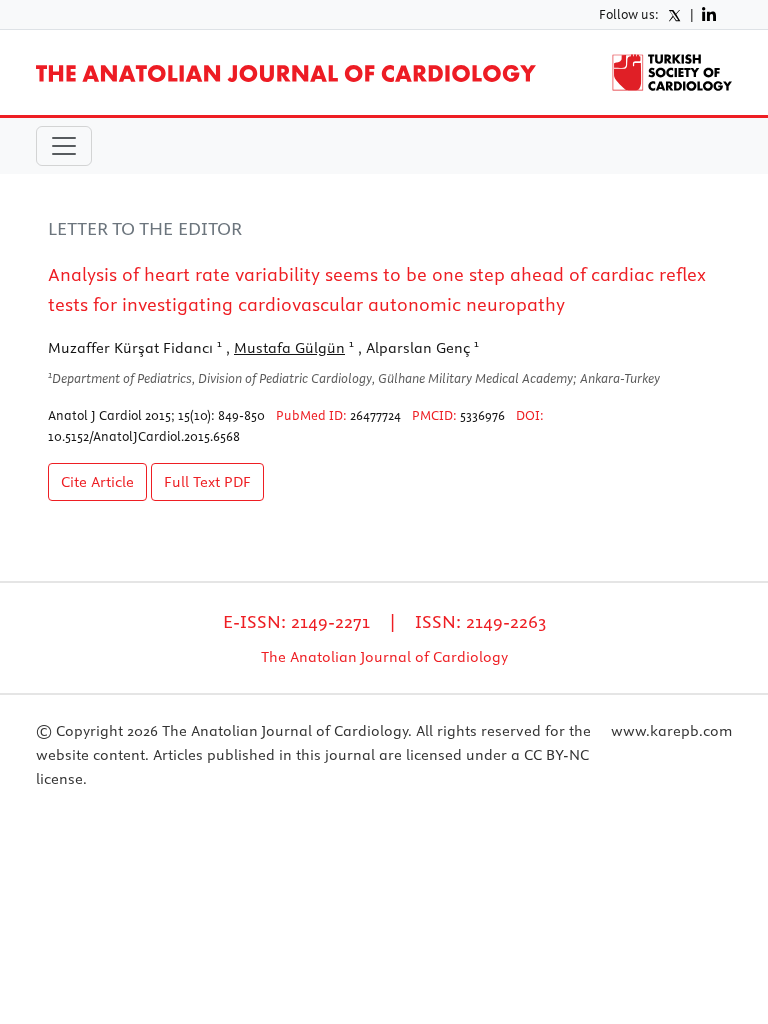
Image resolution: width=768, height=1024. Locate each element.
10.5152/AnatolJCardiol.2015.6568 (144, 436)
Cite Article (97, 482)
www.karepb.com (671, 731)
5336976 (482, 415)
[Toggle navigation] (64, 146)
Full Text (207, 482)
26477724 (375, 415)
